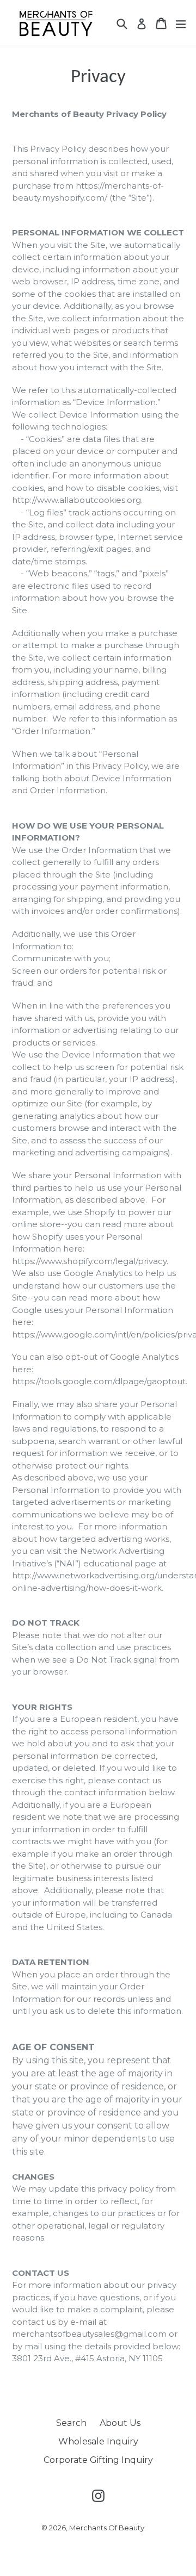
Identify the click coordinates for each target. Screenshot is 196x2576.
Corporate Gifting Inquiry (98, 2460)
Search (71, 2423)
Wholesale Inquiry (98, 2441)
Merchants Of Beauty (107, 2528)
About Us (120, 2423)
